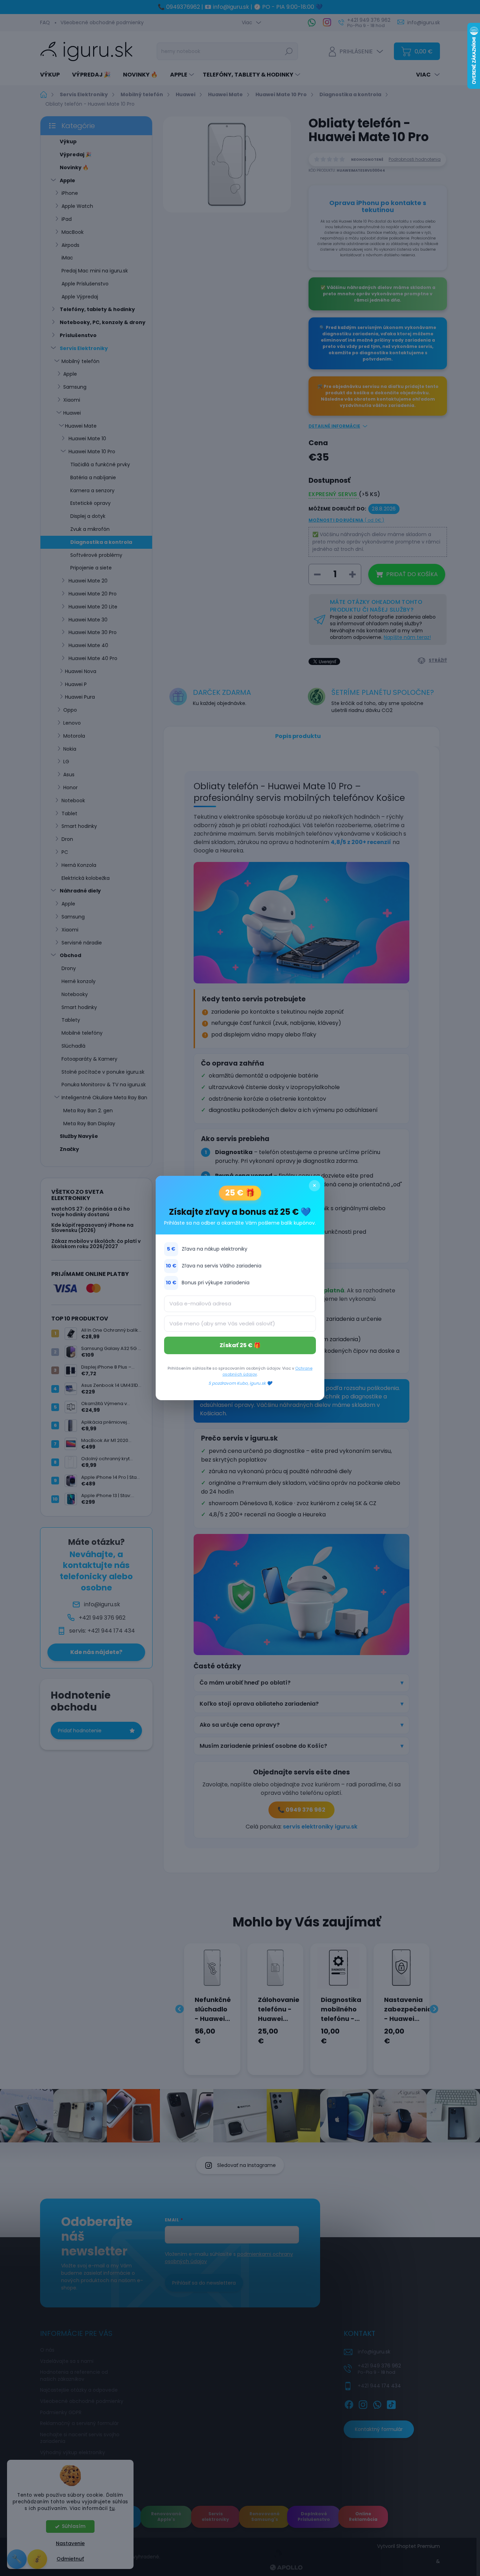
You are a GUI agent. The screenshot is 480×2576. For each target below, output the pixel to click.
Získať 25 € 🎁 (240, 1345)
